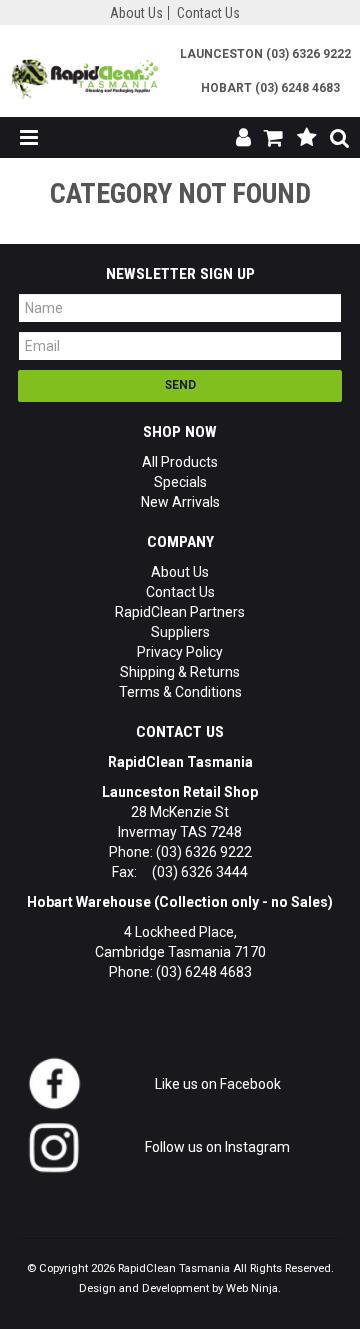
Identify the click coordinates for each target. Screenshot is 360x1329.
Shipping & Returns (180, 672)
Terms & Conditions (180, 692)
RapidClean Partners (180, 612)
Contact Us (208, 13)
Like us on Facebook (216, 1084)
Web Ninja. (253, 1288)
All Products (180, 462)
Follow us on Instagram (216, 1147)
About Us (136, 13)
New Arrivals (180, 502)
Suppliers (180, 632)
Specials (180, 482)
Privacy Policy (180, 652)
